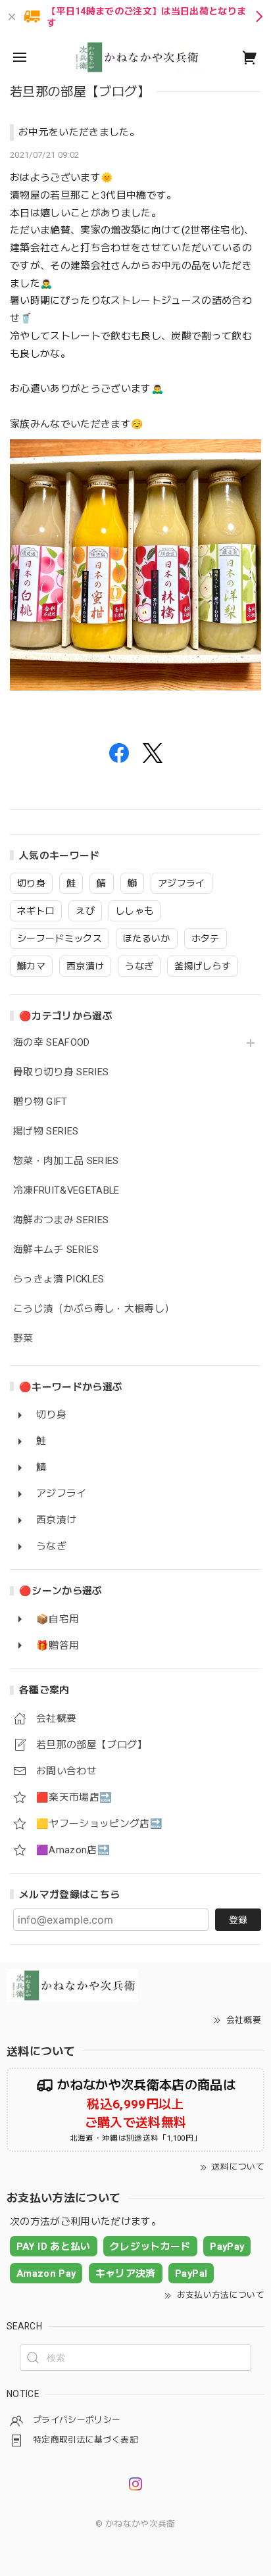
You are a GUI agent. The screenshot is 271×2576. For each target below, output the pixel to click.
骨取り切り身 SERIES (61, 1072)
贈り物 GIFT (40, 1102)
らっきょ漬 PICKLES (59, 1279)
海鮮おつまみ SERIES (61, 1220)
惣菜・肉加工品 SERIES (66, 1161)
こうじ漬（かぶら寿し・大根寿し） (94, 1309)
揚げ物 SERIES (46, 1131)
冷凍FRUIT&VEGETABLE (66, 1191)
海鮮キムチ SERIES (56, 1250)
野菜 (23, 1339)
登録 (238, 1920)
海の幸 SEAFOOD (52, 1043)
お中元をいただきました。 (79, 132)
